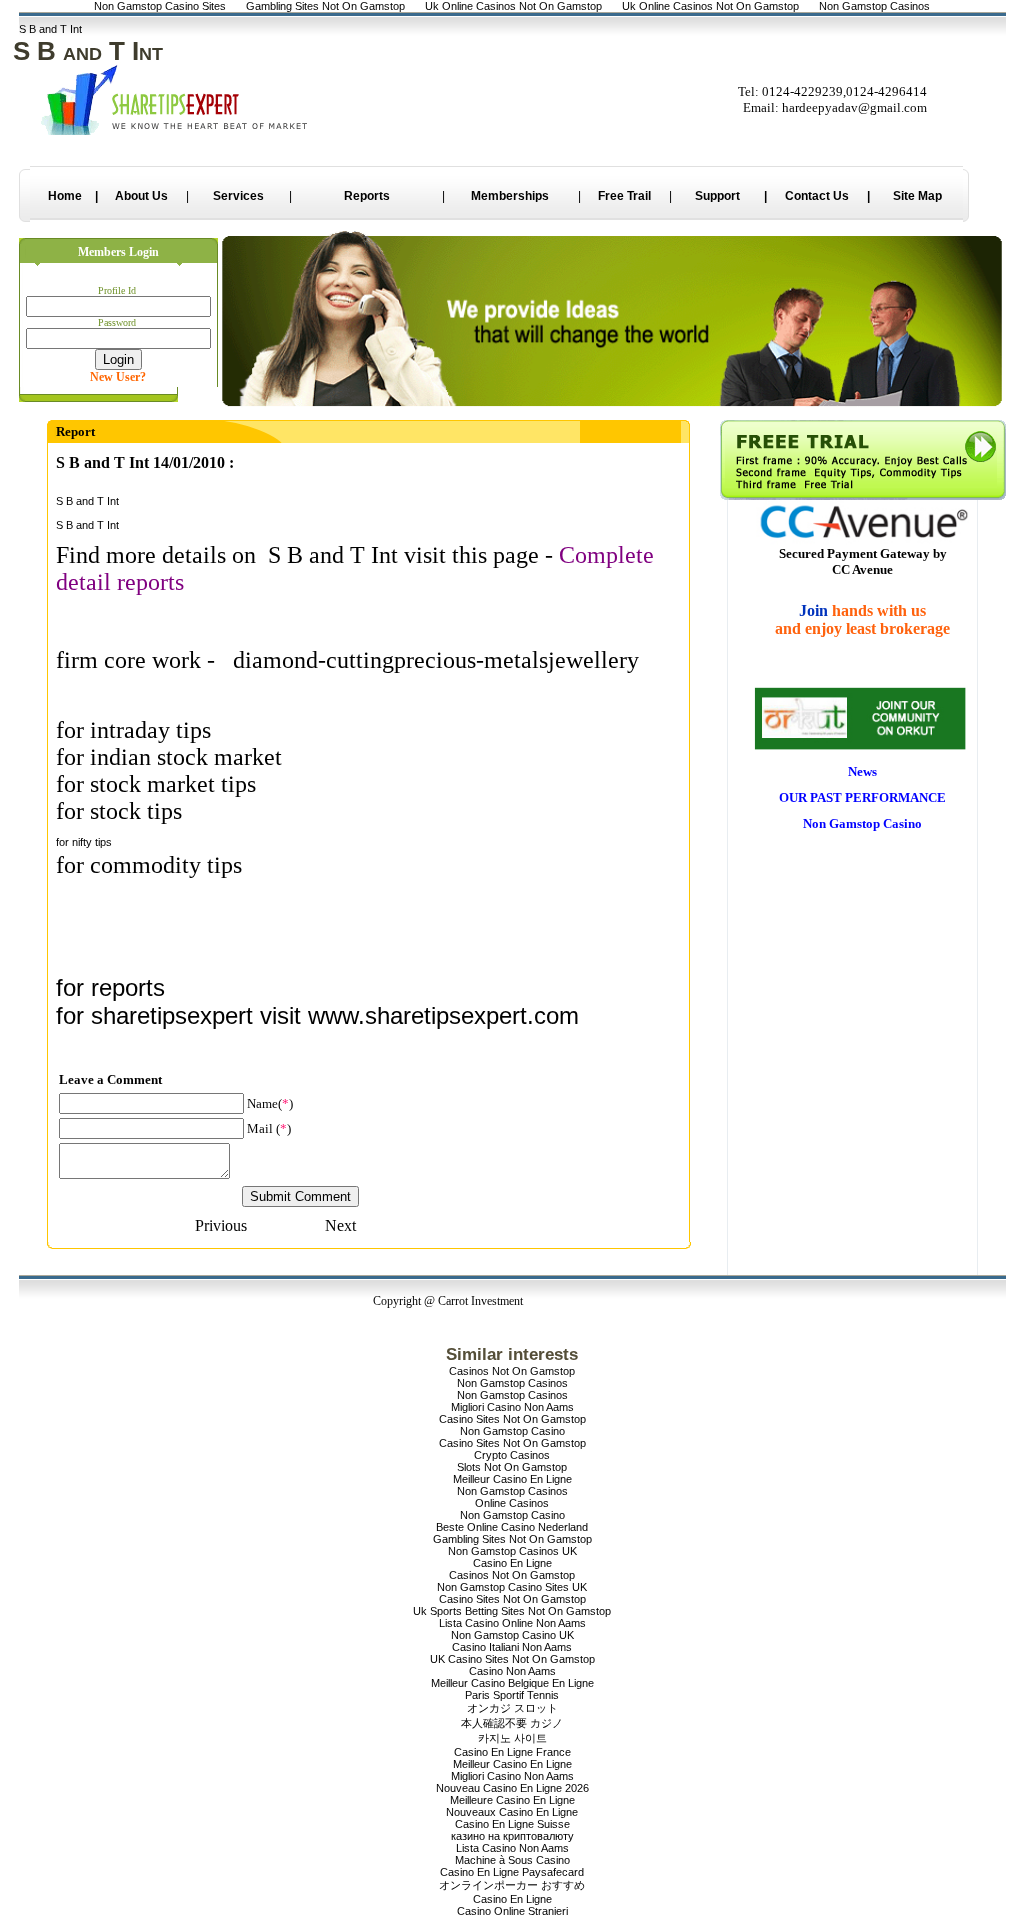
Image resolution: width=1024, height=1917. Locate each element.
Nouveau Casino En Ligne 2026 (512, 1788)
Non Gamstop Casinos (512, 1383)
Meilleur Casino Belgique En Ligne (512, 1683)
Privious (221, 1225)
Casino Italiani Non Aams (512, 1647)
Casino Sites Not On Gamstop (512, 1419)
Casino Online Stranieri (512, 1911)
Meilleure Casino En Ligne (512, 1800)
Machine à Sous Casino (512, 1860)
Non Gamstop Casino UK (512, 1635)
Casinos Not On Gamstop (512, 1371)
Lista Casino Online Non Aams (512, 1623)
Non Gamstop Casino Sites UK (512, 1587)
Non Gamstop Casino (512, 1431)
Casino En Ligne (512, 1563)
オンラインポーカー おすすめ (512, 1885)
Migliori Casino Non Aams (512, 1407)
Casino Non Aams (512, 1671)
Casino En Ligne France (512, 1752)
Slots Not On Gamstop (512, 1467)
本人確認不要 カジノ (512, 1723)
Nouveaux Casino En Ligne (512, 1812)
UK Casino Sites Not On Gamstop (512, 1659)
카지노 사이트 (512, 1738)
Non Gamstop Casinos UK (512, 1551)
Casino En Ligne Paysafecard (512, 1872)
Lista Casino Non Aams (512, 1848)
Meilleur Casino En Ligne (512, 1479)
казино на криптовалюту (512, 1836)
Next (340, 1225)
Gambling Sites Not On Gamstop (512, 1539)
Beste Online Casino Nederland (512, 1527)
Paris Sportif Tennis (512, 1695)
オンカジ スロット (512, 1708)
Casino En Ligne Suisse (512, 1824)
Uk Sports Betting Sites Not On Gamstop (512, 1611)
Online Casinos (512, 1503)
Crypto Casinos (512, 1455)
